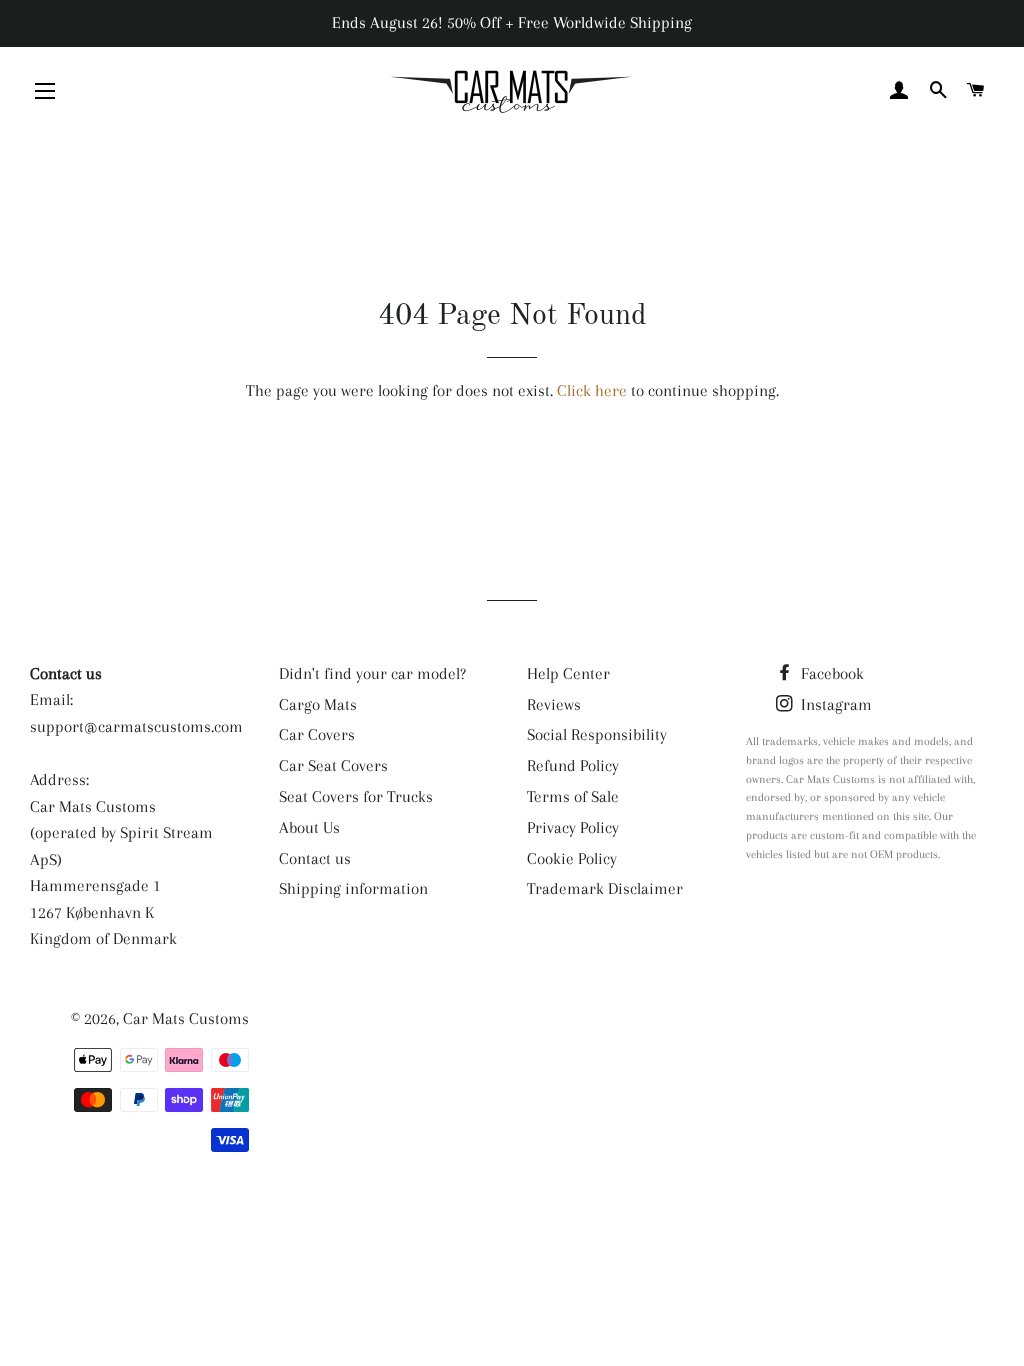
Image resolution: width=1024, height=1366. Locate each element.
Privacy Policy (573, 827)
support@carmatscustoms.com (136, 726)
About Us (309, 827)
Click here (592, 390)
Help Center (568, 673)
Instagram (834, 704)
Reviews (554, 704)
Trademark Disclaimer (605, 888)
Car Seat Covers (333, 765)
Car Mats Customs (186, 1018)
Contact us (315, 858)
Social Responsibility (597, 734)
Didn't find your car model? (372, 673)
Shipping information (353, 888)
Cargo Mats (318, 704)
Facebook (830, 673)
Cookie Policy (572, 858)
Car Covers (317, 734)
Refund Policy (573, 765)
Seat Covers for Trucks (356, 796)
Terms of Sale (573, 796)
